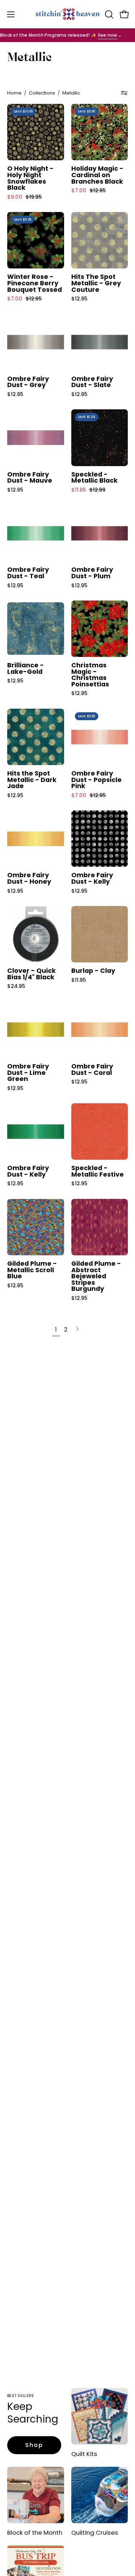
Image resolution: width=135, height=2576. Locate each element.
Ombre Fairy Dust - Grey (28, 382)
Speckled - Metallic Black (94, 478)
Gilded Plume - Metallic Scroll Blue (32, 1270)
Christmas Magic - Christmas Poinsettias (90, 675)
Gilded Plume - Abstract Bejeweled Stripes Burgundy (96, 1276)
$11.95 (79, 980)
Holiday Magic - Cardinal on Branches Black (97, 175)
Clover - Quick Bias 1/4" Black (31, 974)
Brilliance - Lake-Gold (26, 669)
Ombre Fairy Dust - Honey (29, 878)
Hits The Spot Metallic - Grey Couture (96, 283)
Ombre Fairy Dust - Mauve (30, 478)
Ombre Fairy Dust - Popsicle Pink (96, 780)
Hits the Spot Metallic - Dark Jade (32, 780)
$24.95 (16, 986)
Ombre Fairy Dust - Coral (92, 1070)
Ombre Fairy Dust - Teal (28, 573)
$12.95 (79, 299)
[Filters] (124, 93)
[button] (108, 14)
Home (14, 93)
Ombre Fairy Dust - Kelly (92, 878)
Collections (42, 93)
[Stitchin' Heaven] (68, 14)
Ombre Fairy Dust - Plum (92, 573)
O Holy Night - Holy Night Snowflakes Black (30, 178)
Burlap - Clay (93, 971)
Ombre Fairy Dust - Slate (92, 382)
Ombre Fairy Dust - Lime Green (28, 1073)
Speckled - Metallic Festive (98, 1171)
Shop (34, 2445)
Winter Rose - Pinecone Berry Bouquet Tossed (35, 283)
